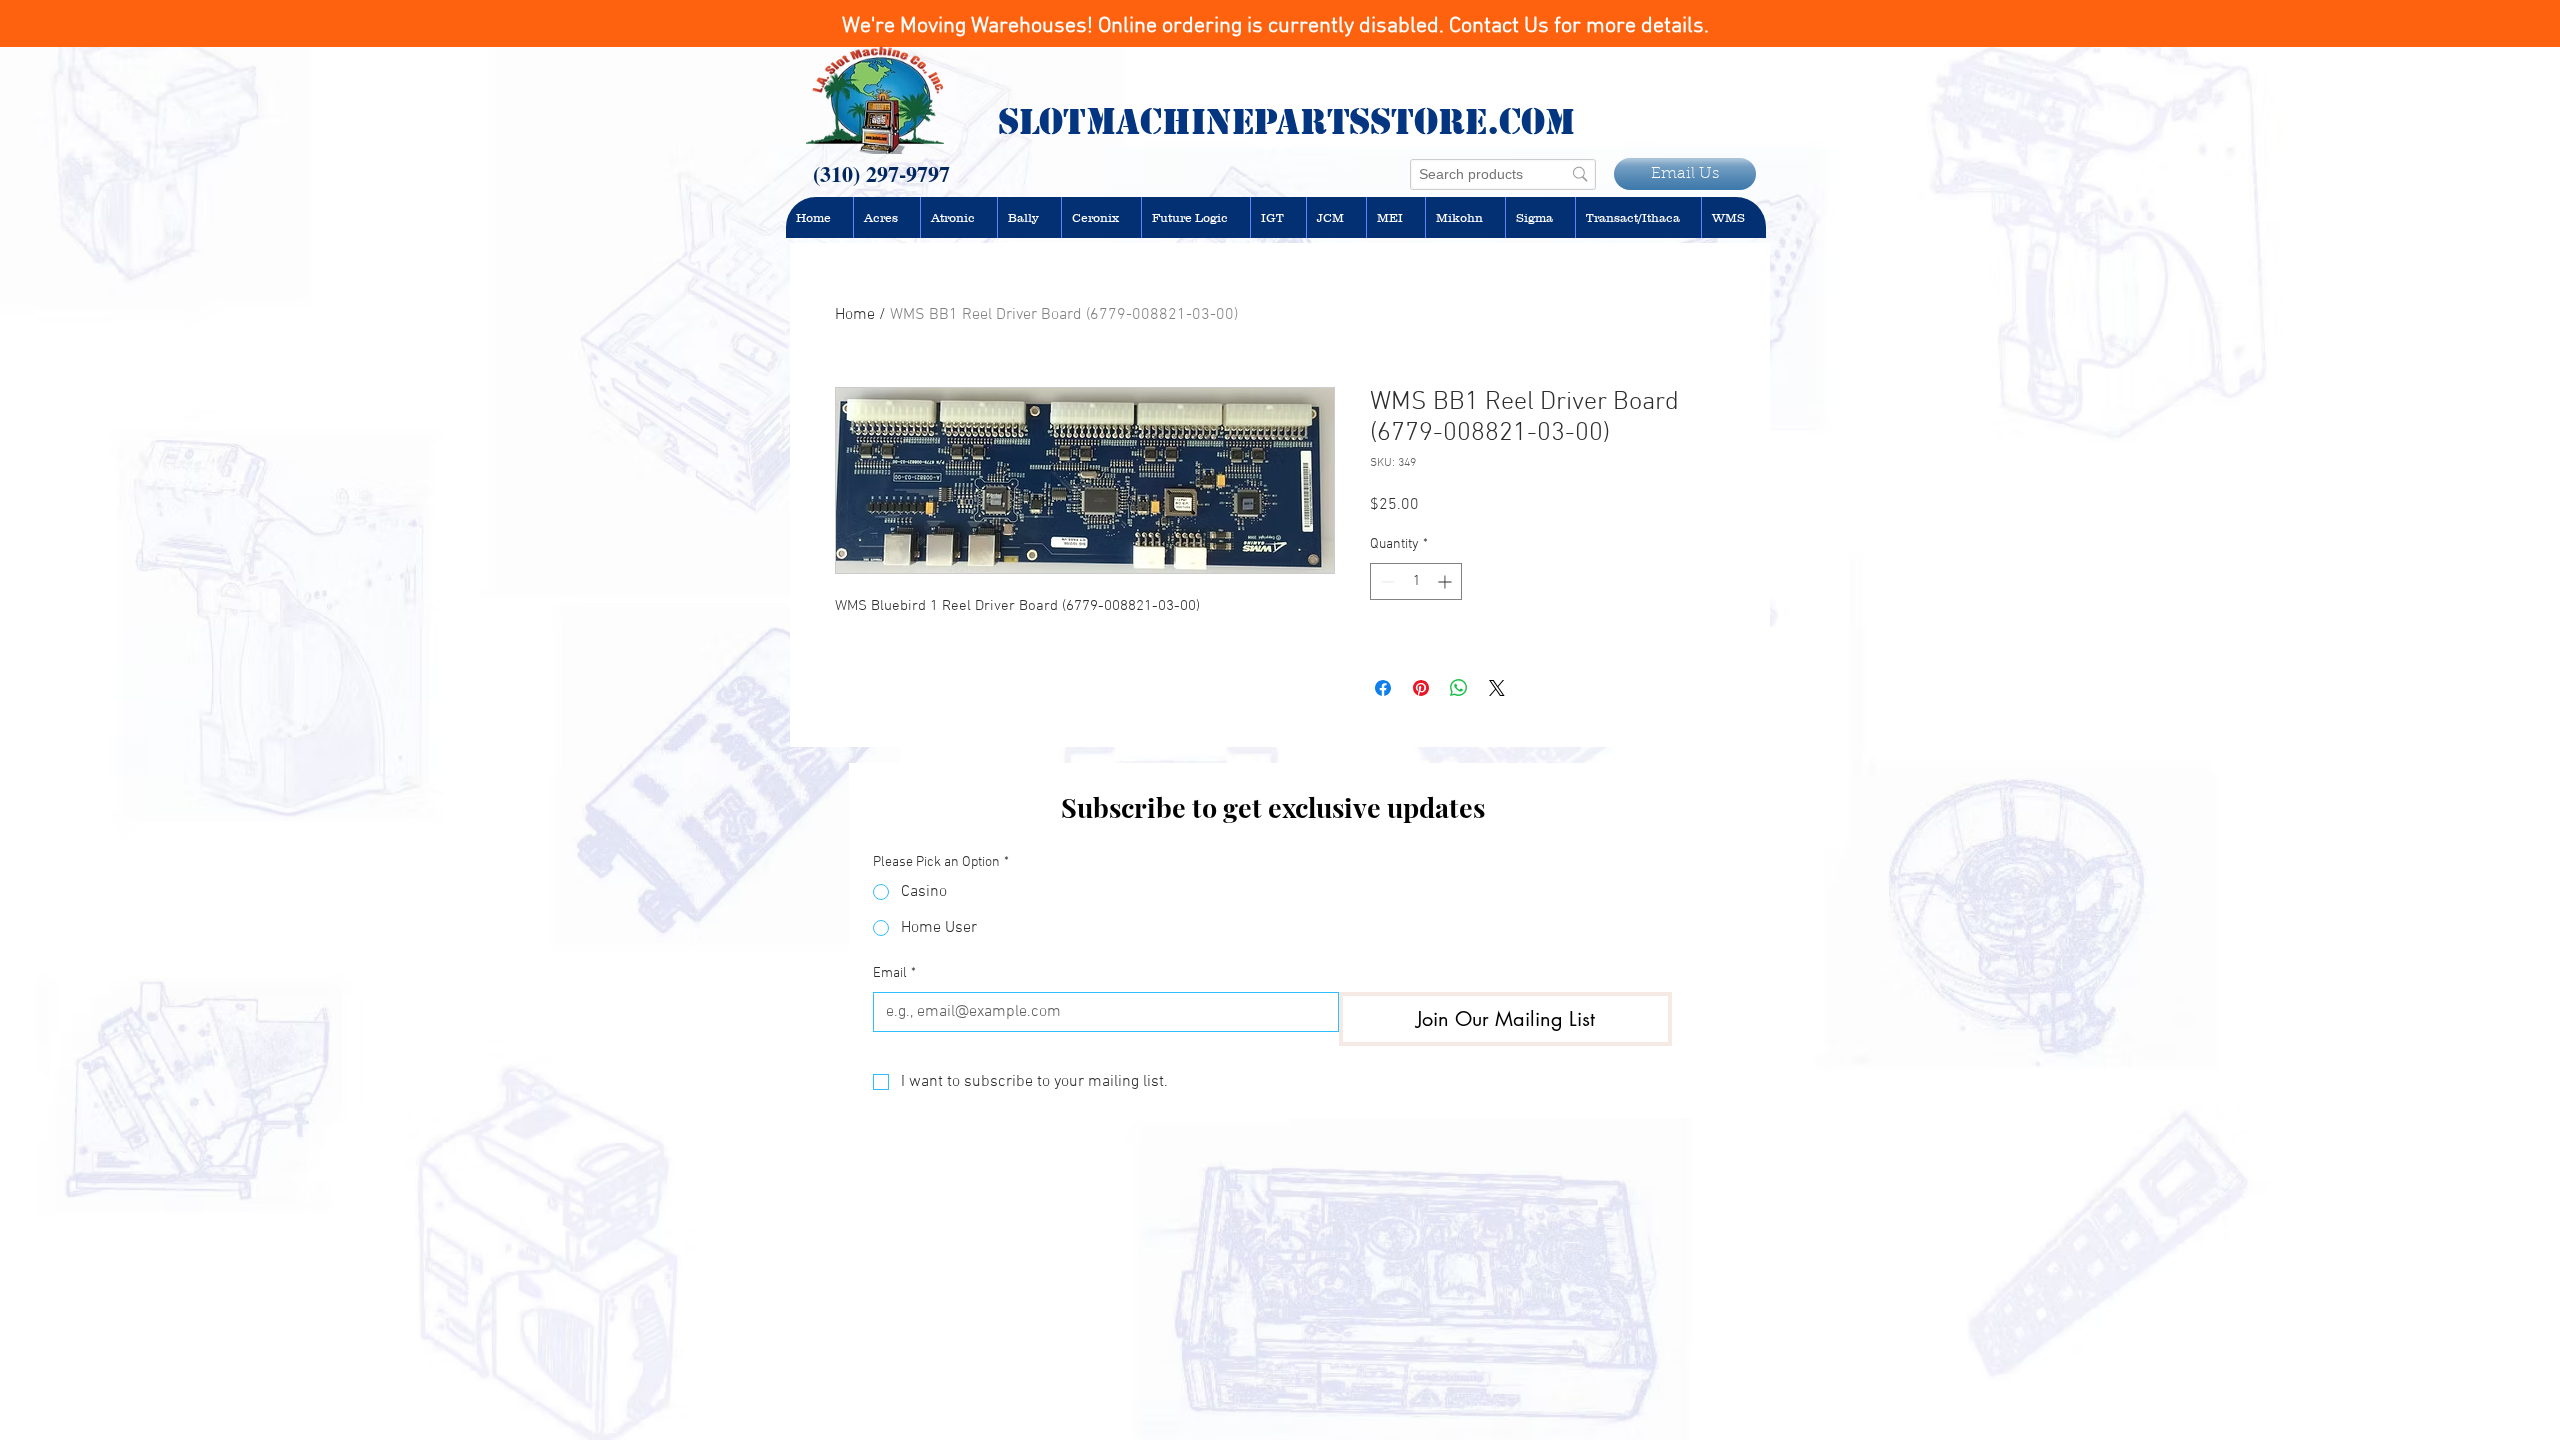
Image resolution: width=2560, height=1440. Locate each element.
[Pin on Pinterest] (1421, 688)
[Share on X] (1497, 688)
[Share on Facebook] (1383, 688)
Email (894, 973)
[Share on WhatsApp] (1459, 688)
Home (855, 315)
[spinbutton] (1416, 581)
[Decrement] (1385, 581)
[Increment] (1446, 581)
